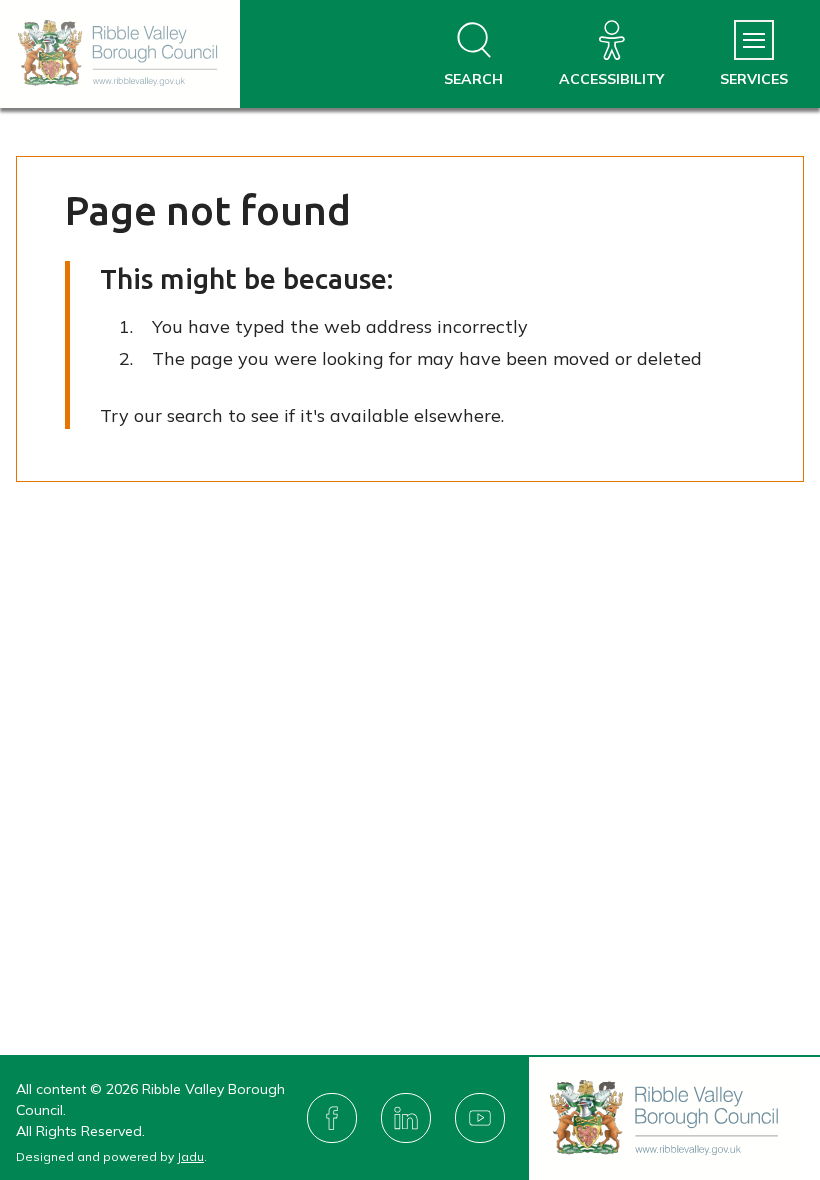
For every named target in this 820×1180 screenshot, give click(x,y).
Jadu (190, 1156)
